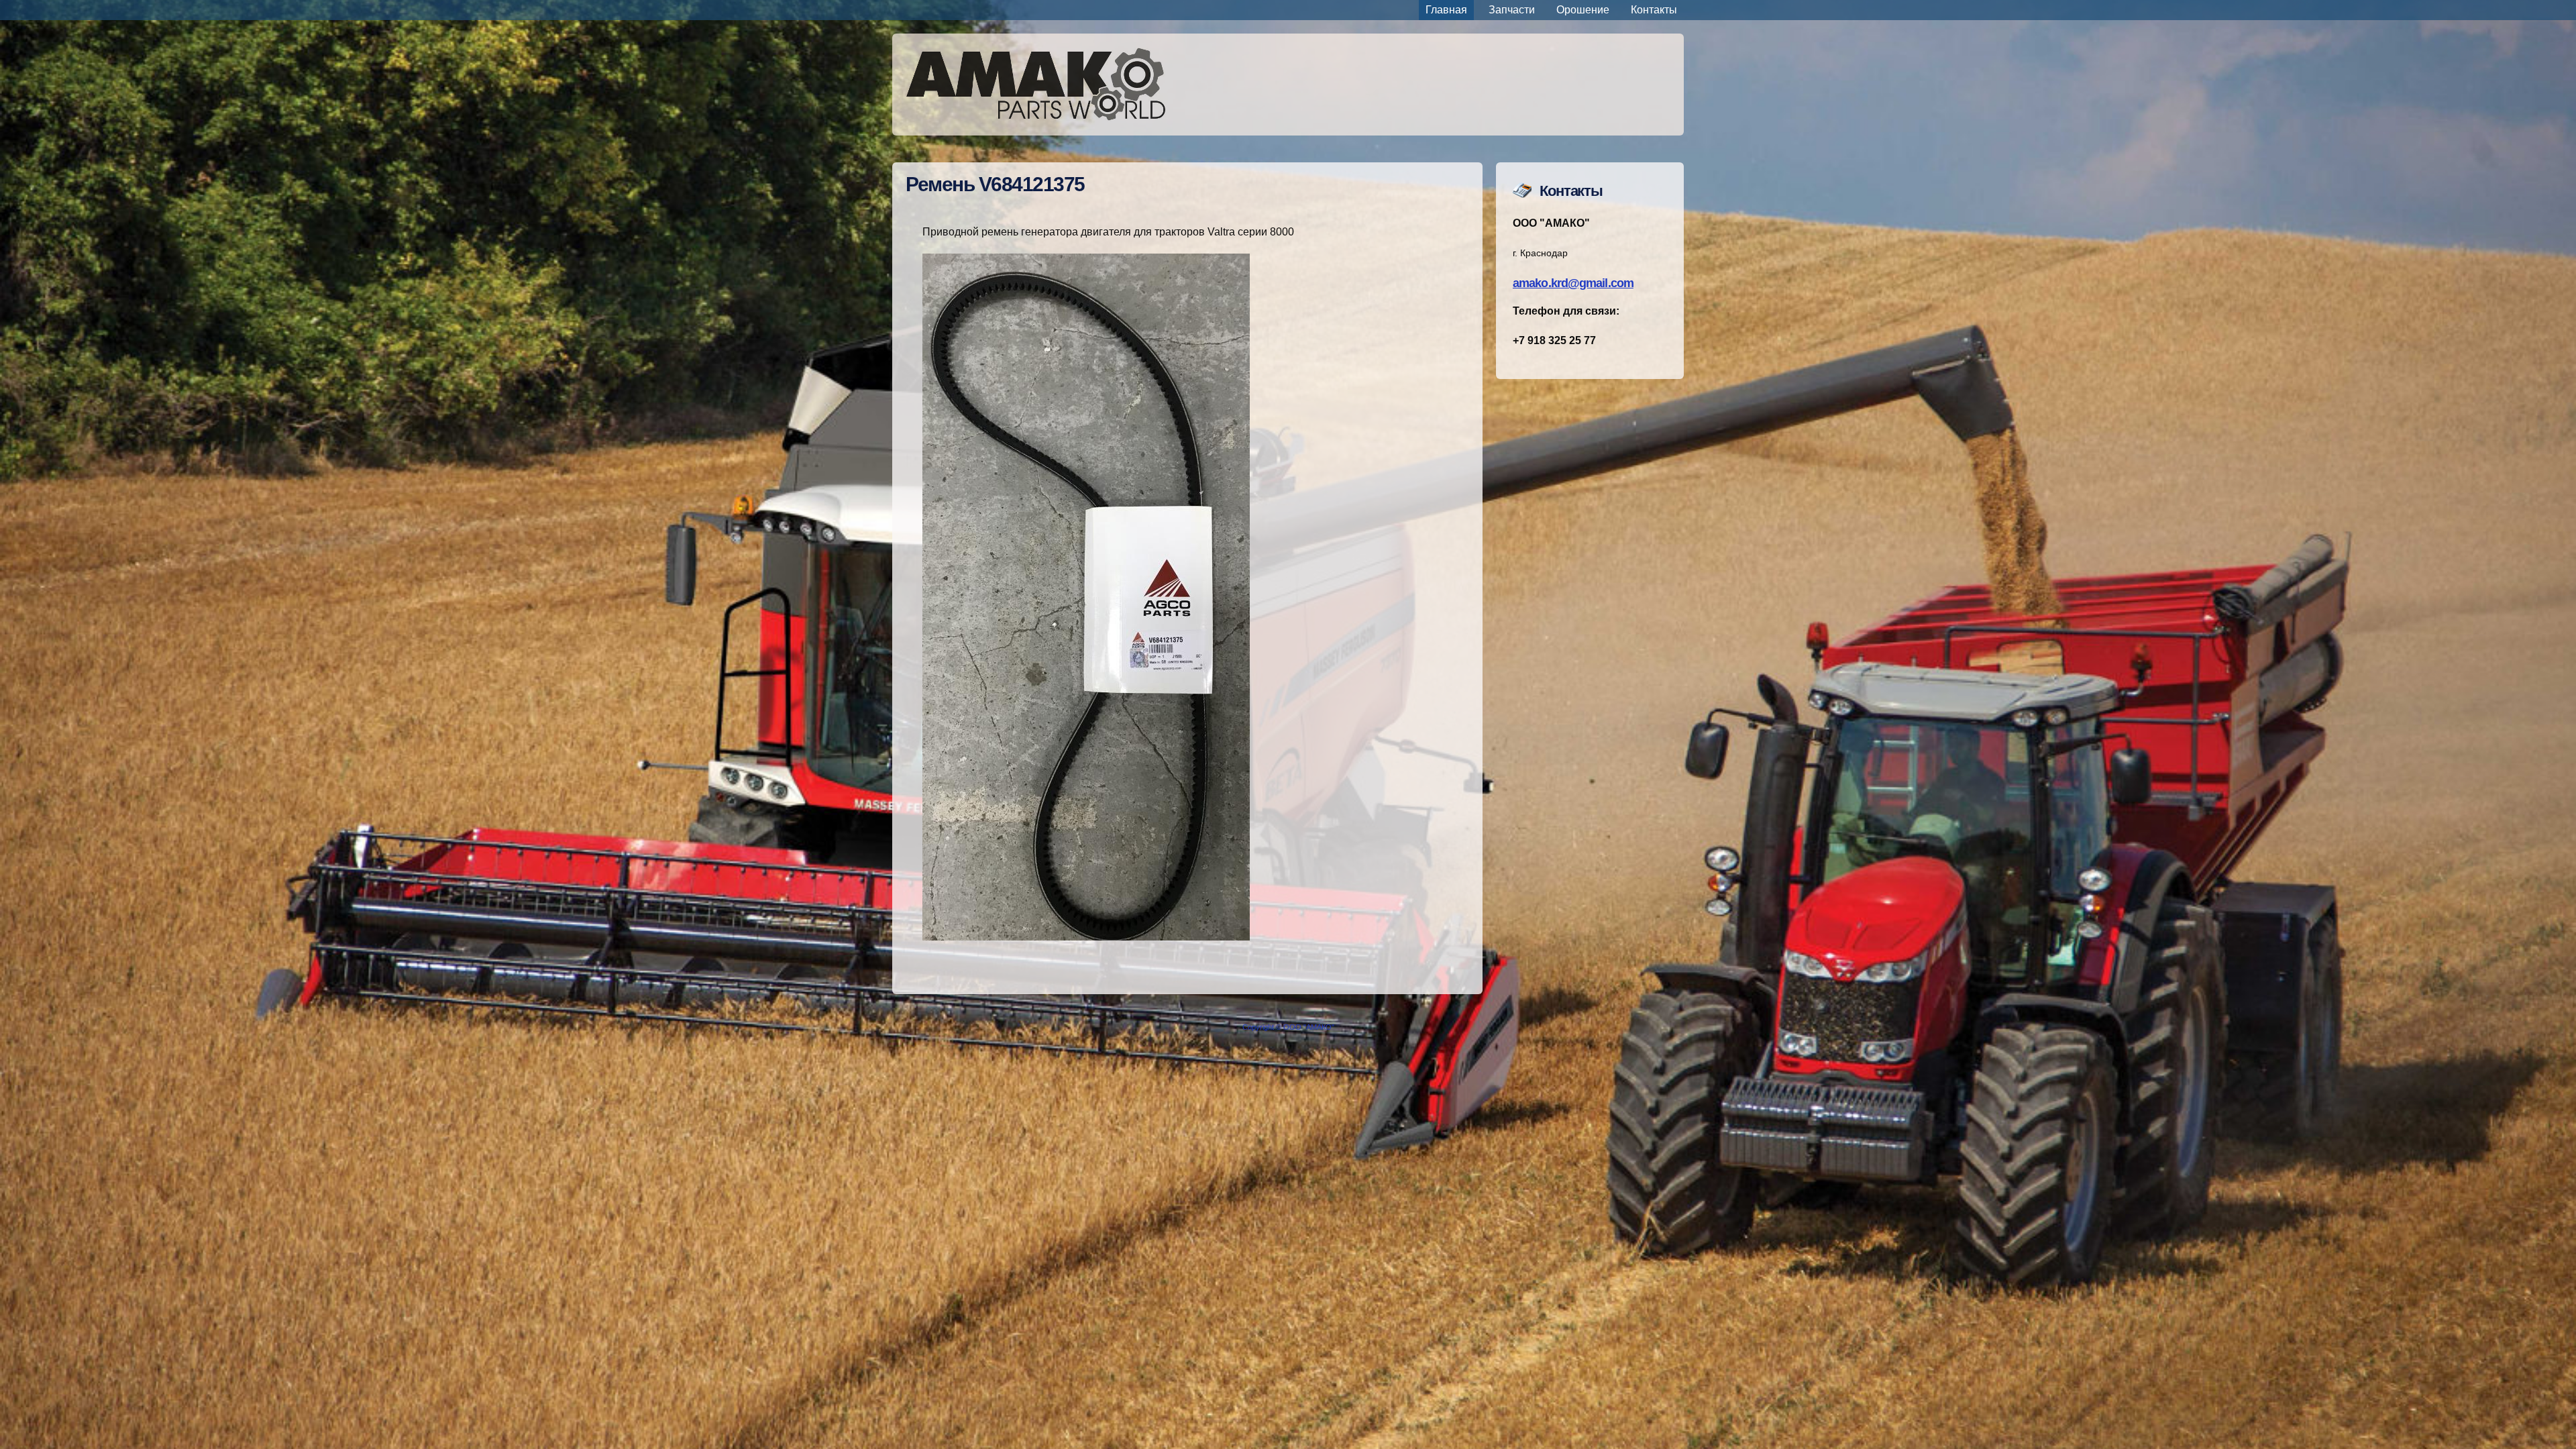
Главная (1446, 10)
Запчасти (1512, 10)
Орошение (1583, 10)
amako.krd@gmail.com (1573, 283)
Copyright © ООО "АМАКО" (1288, 1027)
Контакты (1654, 10)
